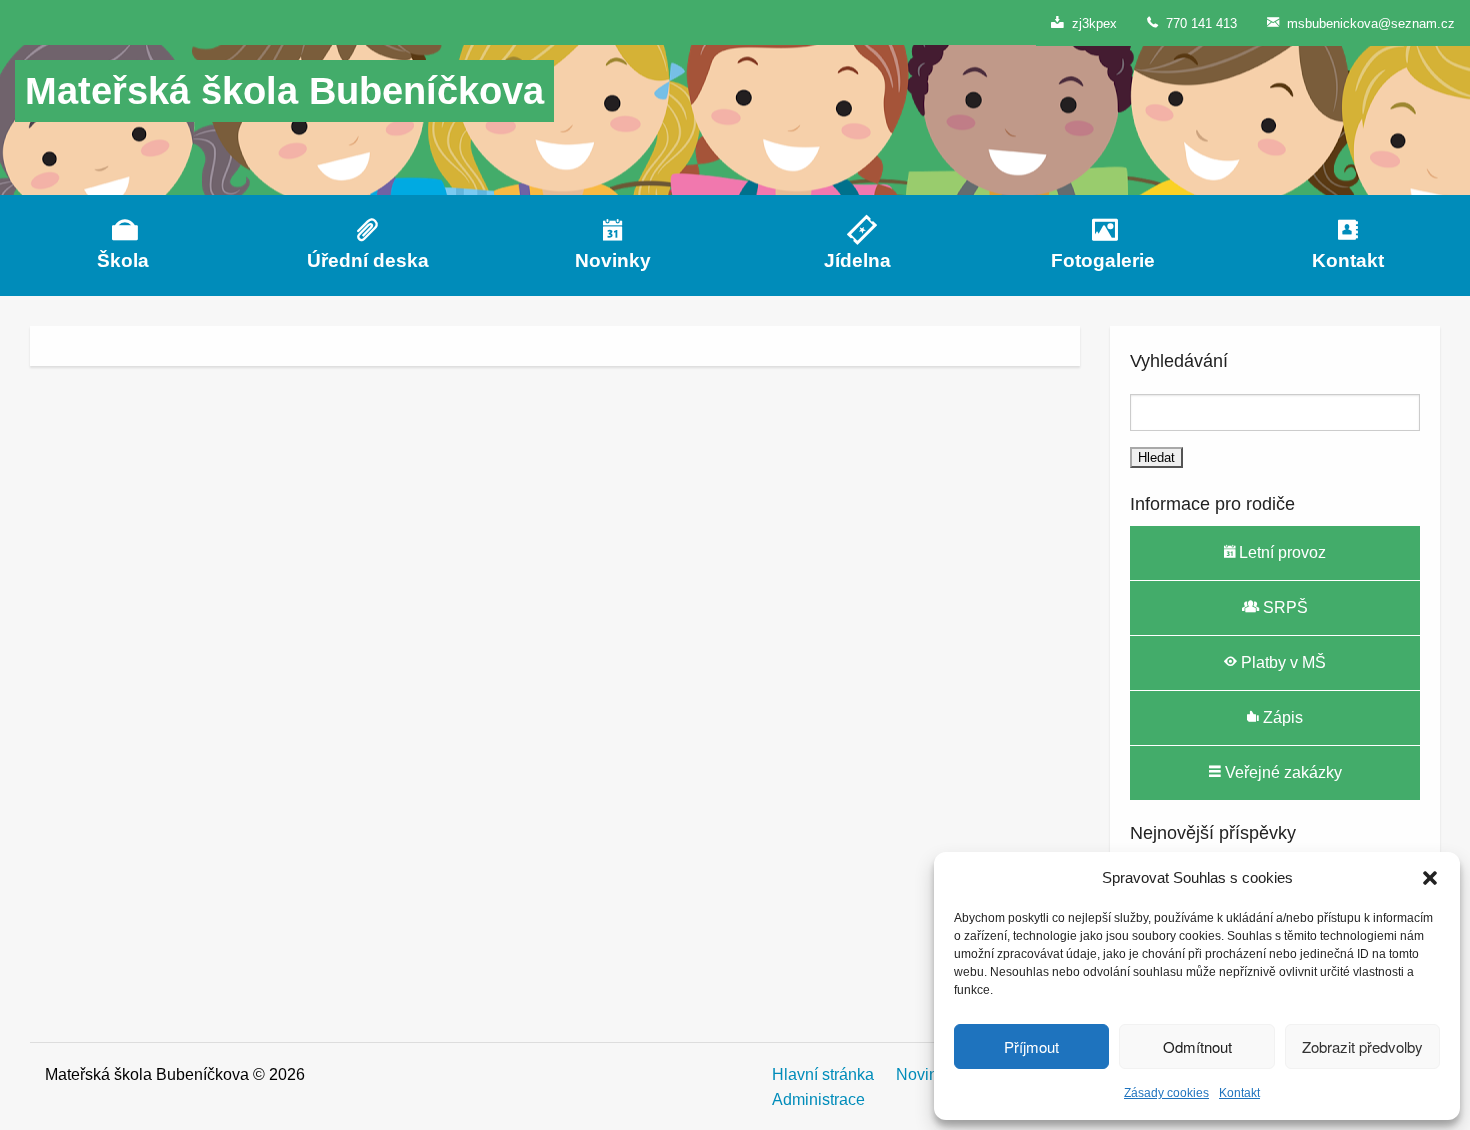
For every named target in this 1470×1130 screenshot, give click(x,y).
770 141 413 (1197, 23)
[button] (1430, 878)
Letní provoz (1280, 552)
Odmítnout (1197, 1046)
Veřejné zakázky (1281, 772)
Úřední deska (368, 260)
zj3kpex (1090, 23)
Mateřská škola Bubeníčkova (284, 91)
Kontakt (1239, 1093)
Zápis (1281, 717)
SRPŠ (1283, 607)
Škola (123, 260)
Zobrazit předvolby (1362, 1046)
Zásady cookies (1166, 1093)
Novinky (613, 260)
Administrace (818, 1099)
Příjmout (1031, 1046)
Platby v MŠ (1281, 662)
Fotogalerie (1103, 260)
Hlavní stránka (823, 1074)
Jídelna (857, 260)
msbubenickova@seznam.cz (1367, 23)
